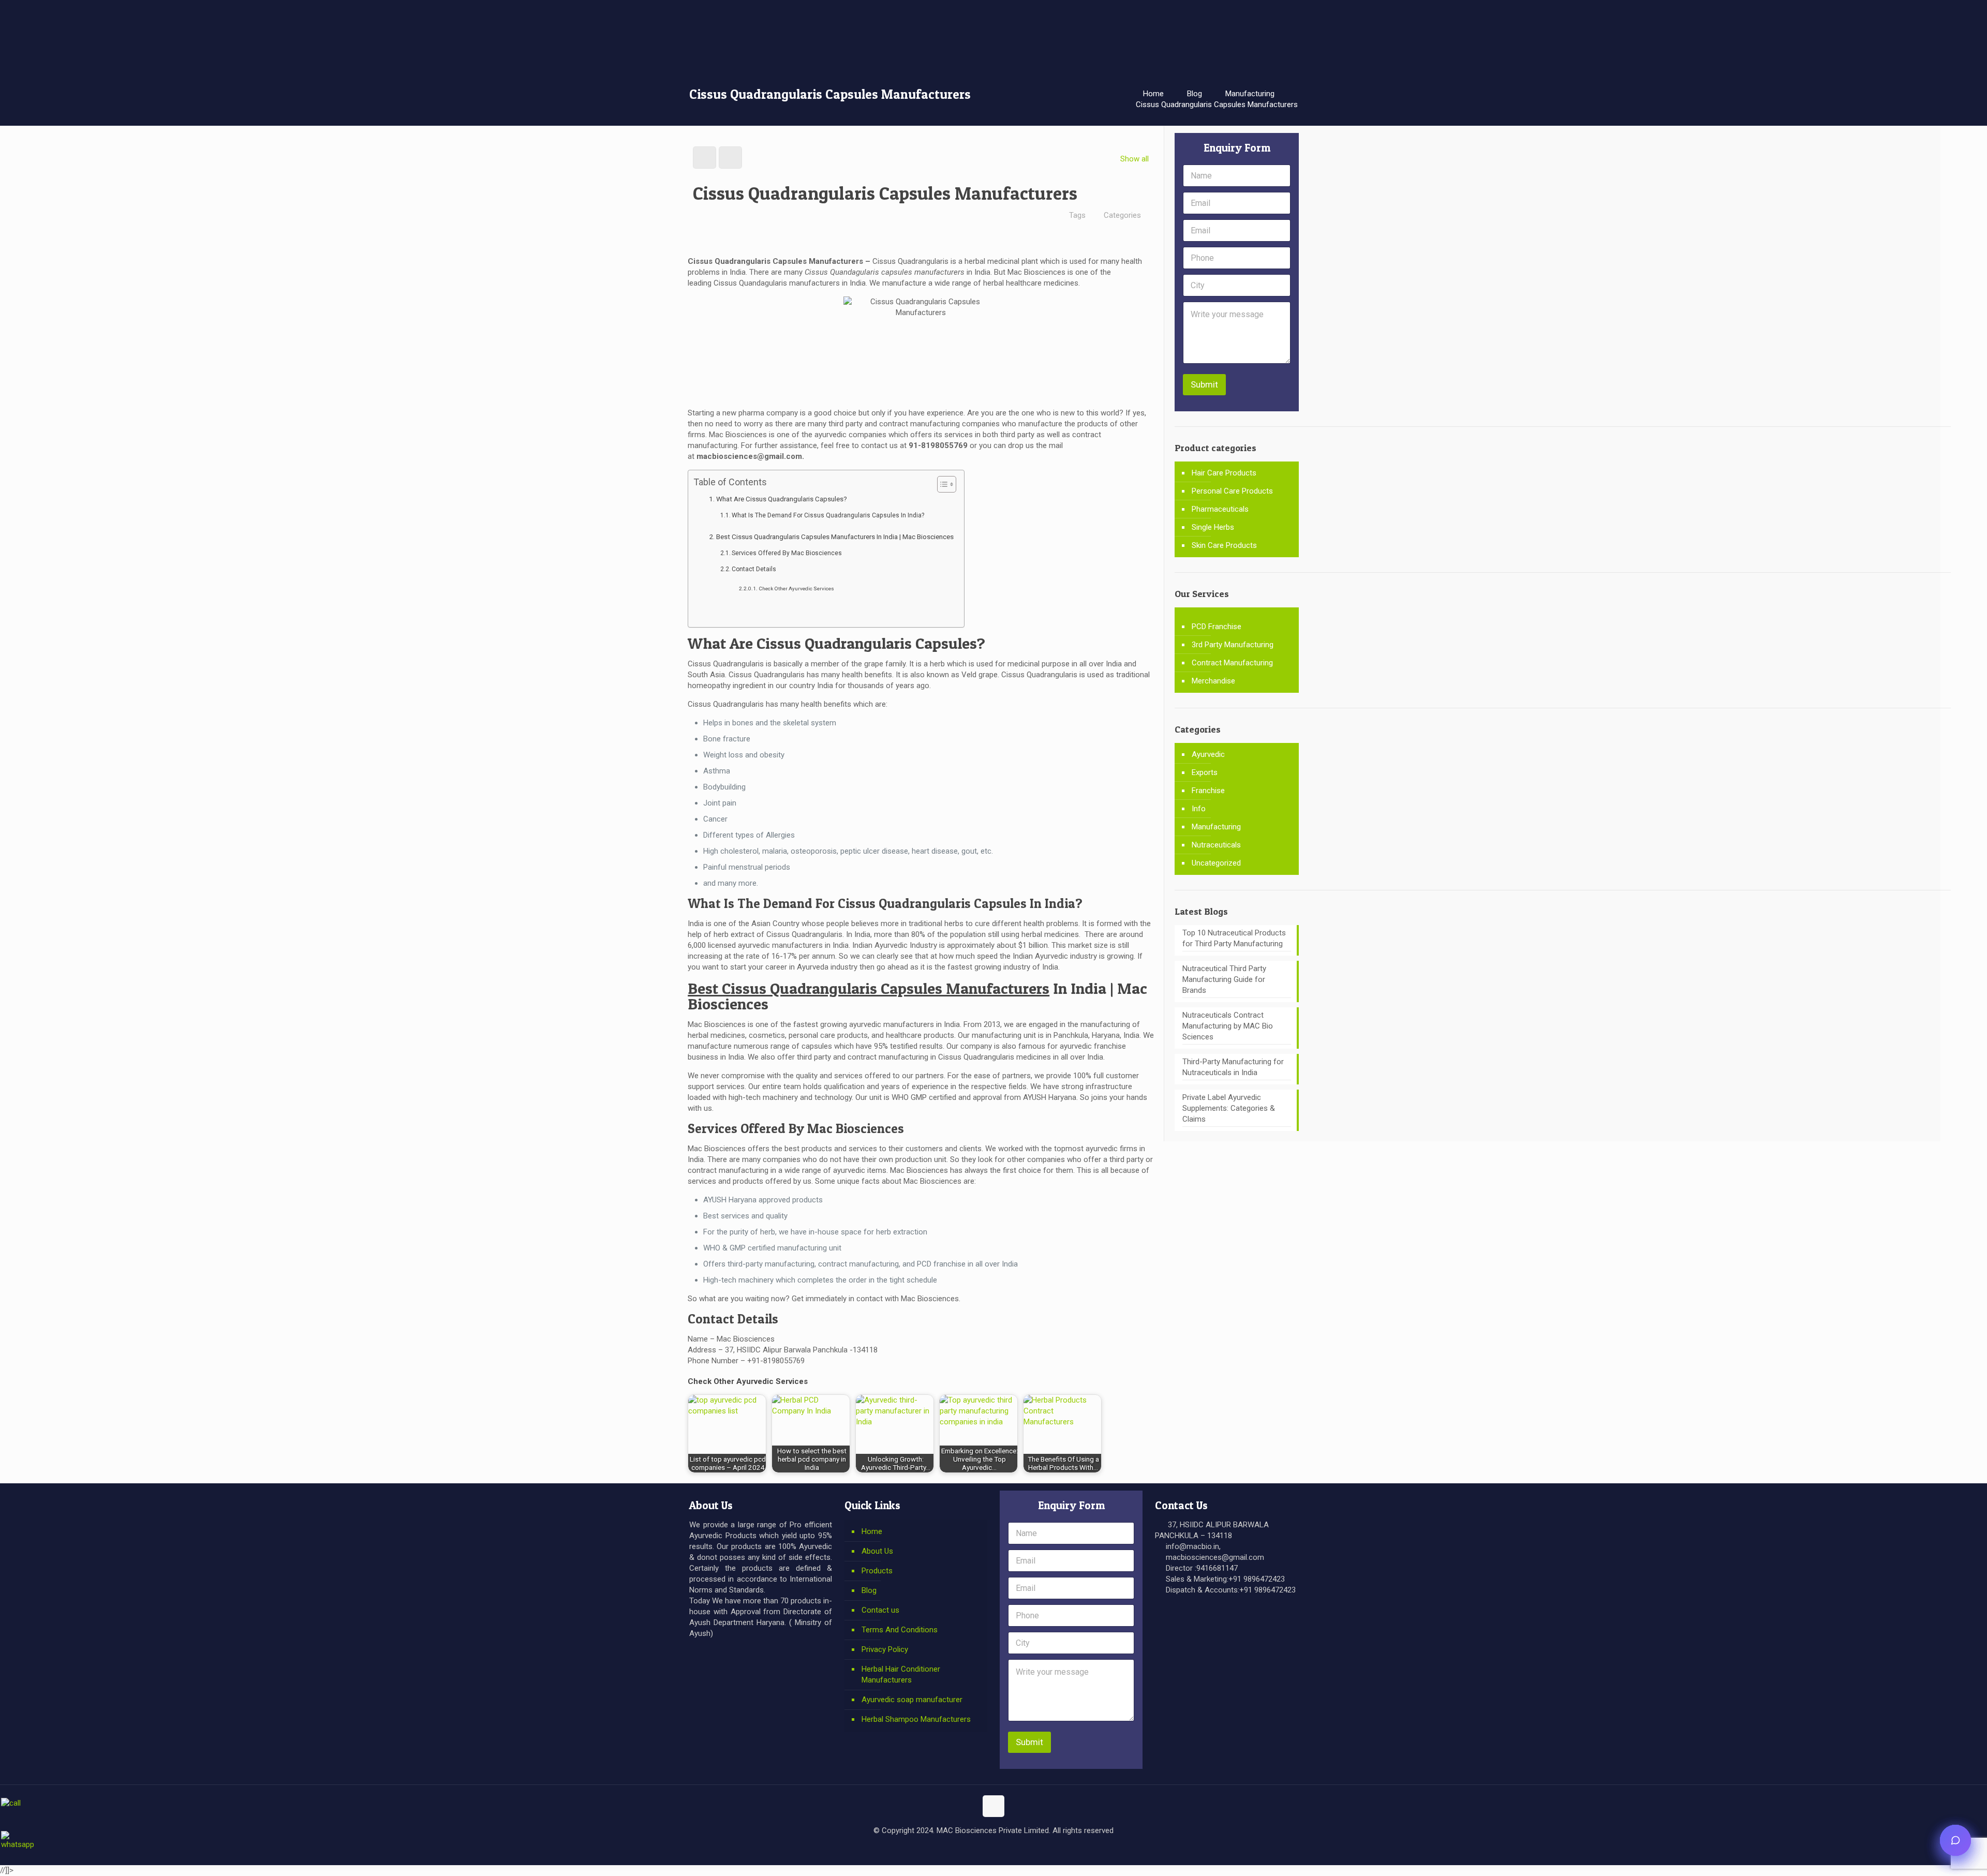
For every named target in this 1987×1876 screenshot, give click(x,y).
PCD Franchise (1217, 627)
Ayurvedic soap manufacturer (912, 1700)
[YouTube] (987, 1849)
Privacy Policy (885, 1649)
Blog (1195, 94)
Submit (1204, 384)
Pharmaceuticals (1220, 509)
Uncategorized (1216, 863)
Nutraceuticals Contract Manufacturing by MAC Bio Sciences (1228, 1026)
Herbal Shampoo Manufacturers (916, 1719)
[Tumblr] (1028, 1849)
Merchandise (1213, 681)
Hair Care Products (1224, 473)
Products (877, 1571)
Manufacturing (1250, 94)
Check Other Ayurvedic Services (796, 589)
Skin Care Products (1224, 545)
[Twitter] (973, 1849)
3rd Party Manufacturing (1233, 645)
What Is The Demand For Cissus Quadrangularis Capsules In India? (828, 515)
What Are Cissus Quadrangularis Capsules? (782, 499)
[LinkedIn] (1000, 1849)
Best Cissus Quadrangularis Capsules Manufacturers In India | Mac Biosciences (835, 537)
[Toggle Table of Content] (941, 484)
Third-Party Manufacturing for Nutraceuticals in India (1233, 1067)
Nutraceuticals (1216, 845)
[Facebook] (959, 1849)
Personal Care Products (1232, 491)
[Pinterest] (1014, 1849)
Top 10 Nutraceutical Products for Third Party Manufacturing (1234, 938)
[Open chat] (1955, 1840)
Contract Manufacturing (1232, 663)
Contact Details (754, 569)
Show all (1135, 159)
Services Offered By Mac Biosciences (787, 553)
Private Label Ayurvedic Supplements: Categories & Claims (1229, 1108)
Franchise (1208, 791)
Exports (1205, 772)
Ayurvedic (1208, 754)
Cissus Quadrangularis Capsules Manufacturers (1217, 105)
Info (1199, 809)
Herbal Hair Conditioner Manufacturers (901, 1674)
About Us (877, 1551)
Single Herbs (1213, 527)
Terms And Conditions (900, 1630)
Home (1153, 94)
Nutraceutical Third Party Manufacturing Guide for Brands (1224, 979)
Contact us (880, 1610)
